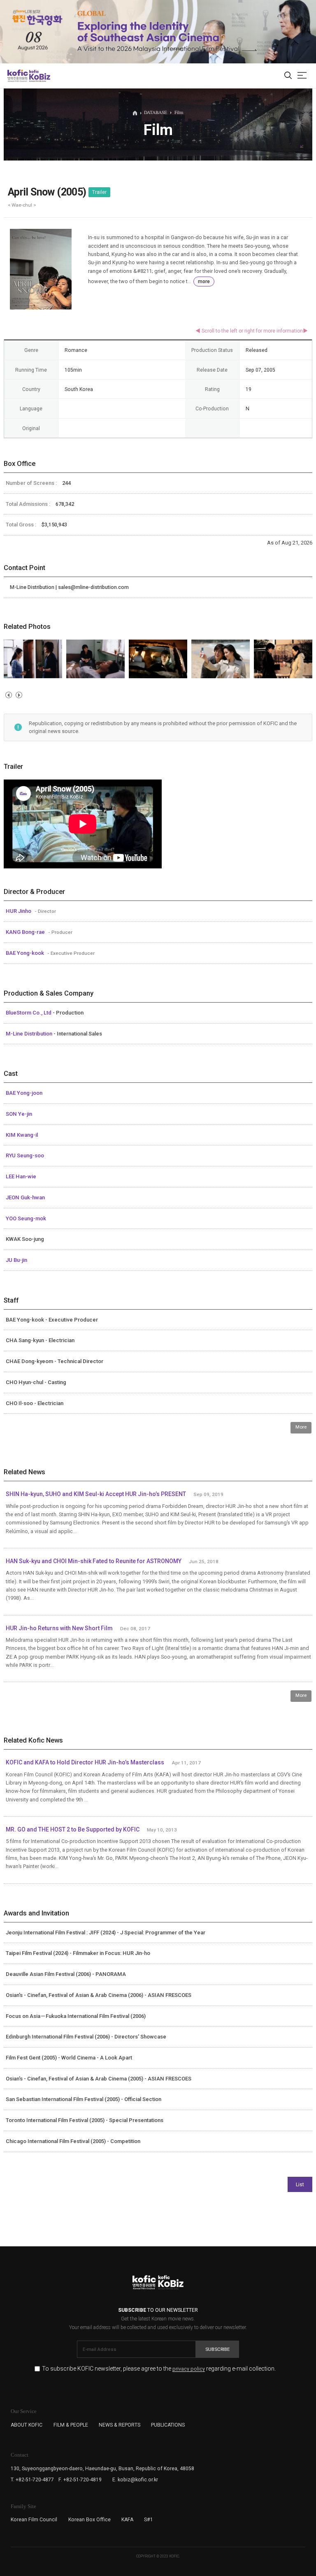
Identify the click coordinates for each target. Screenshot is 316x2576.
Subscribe (217, 2349)
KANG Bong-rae (26, 932)
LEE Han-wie (21, 1176)
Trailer (99, 192)
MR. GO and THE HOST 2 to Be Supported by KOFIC (73, 1829)
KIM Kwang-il (22, 1135)
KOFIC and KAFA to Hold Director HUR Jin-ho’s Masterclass (85, 1762)
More (301, 1427)
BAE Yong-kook (26, 953)
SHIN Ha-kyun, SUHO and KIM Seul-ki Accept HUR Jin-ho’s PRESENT (96, 1494)
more (204, 282)
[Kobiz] (39, 76)
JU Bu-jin (16, 1260)
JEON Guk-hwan (25, 1197)
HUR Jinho (19, 911)
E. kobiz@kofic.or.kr (135, 2480)
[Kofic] (18, 76)
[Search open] (288, 76)
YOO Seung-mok (26, 1218)
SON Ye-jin (19, 1114)
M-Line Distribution (30, 1034)
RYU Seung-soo (25, 1155)
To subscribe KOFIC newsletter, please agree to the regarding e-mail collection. (159, 2369)
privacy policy (189, 2369)
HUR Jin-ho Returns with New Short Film (59, 1628)
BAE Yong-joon (24, 1093)
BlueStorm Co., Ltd (29, 1013)
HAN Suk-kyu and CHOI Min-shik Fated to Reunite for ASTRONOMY (94, 1561)
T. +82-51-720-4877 (32, 2480)
